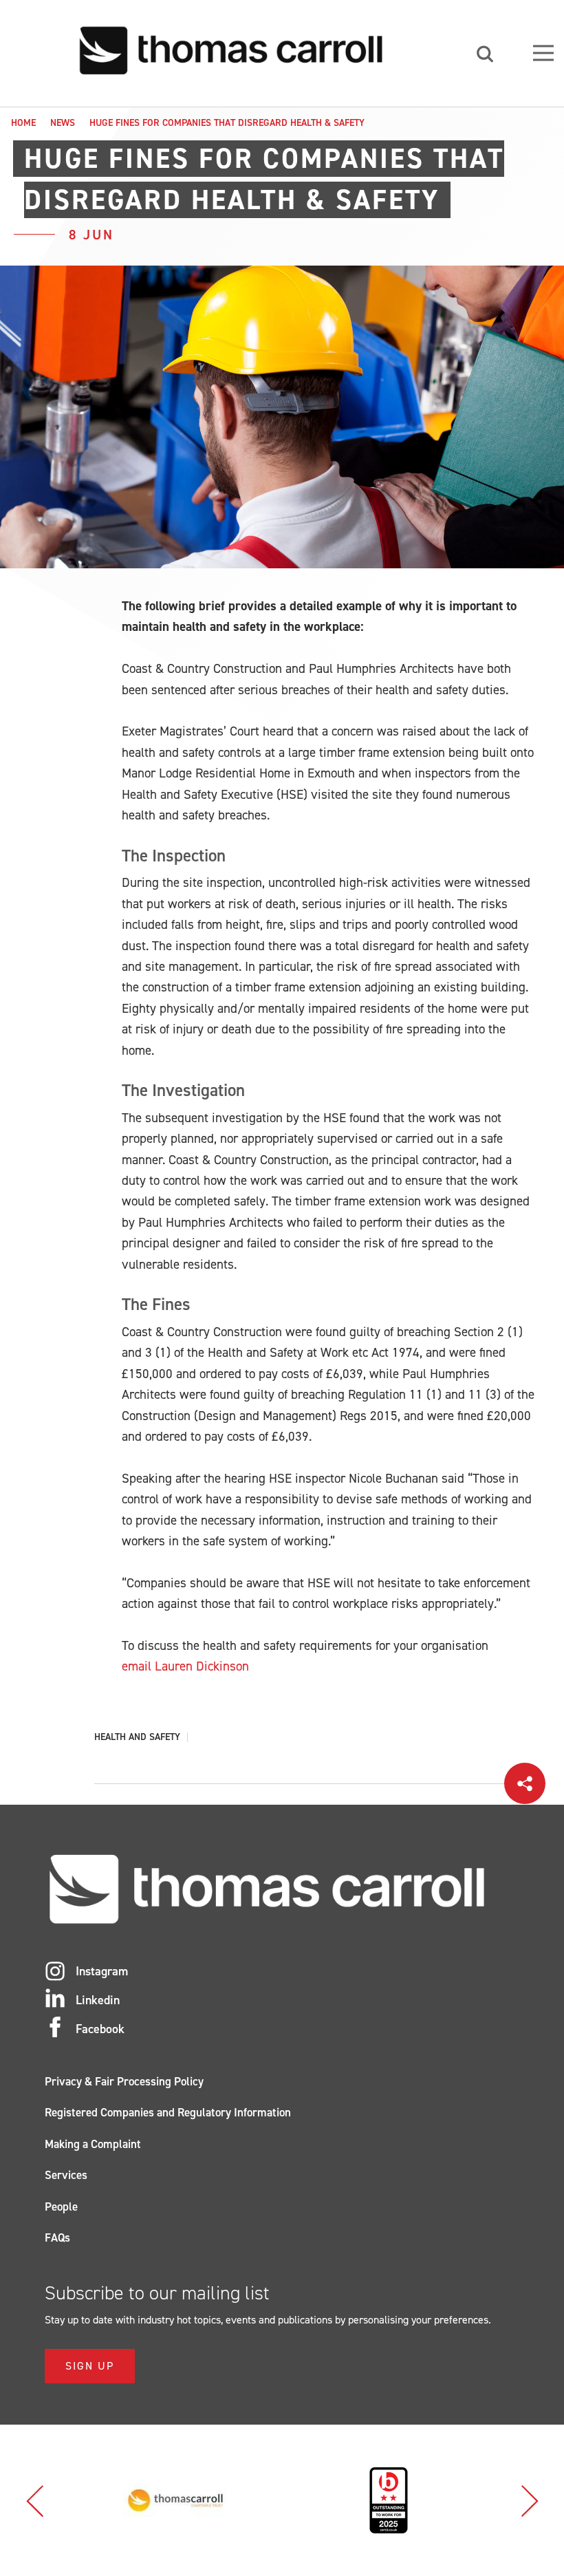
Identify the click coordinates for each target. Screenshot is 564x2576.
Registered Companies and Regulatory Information (168, 2112)
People (61, 2207)
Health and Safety (137, 1737)
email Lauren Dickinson (185, 1666)
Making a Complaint (93, 2144)
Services (66, 2175)
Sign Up (90, 2366)
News (63, 123)
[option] (175, 2500)
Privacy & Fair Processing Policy (124, 2081)
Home (23, 123)
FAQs (57, 2237)
